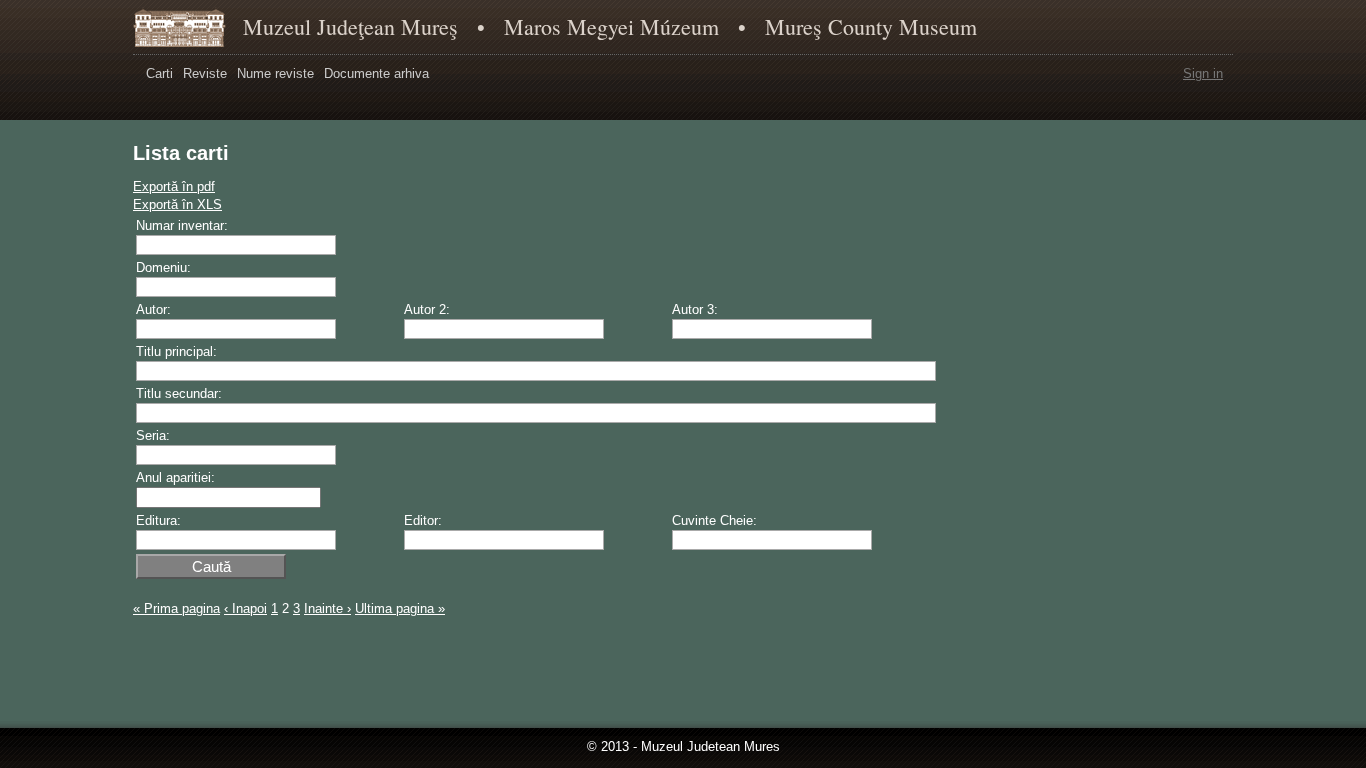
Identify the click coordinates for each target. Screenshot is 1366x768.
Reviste (205, 73)
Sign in (1203, 73)
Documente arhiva (376, 73)
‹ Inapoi (245, 608)
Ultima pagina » (400, 608)
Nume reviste (275, 73)
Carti (159, 73)
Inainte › (327, 608)
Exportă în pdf (174, 186)
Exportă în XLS (177, 204)
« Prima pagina (176, 608)
